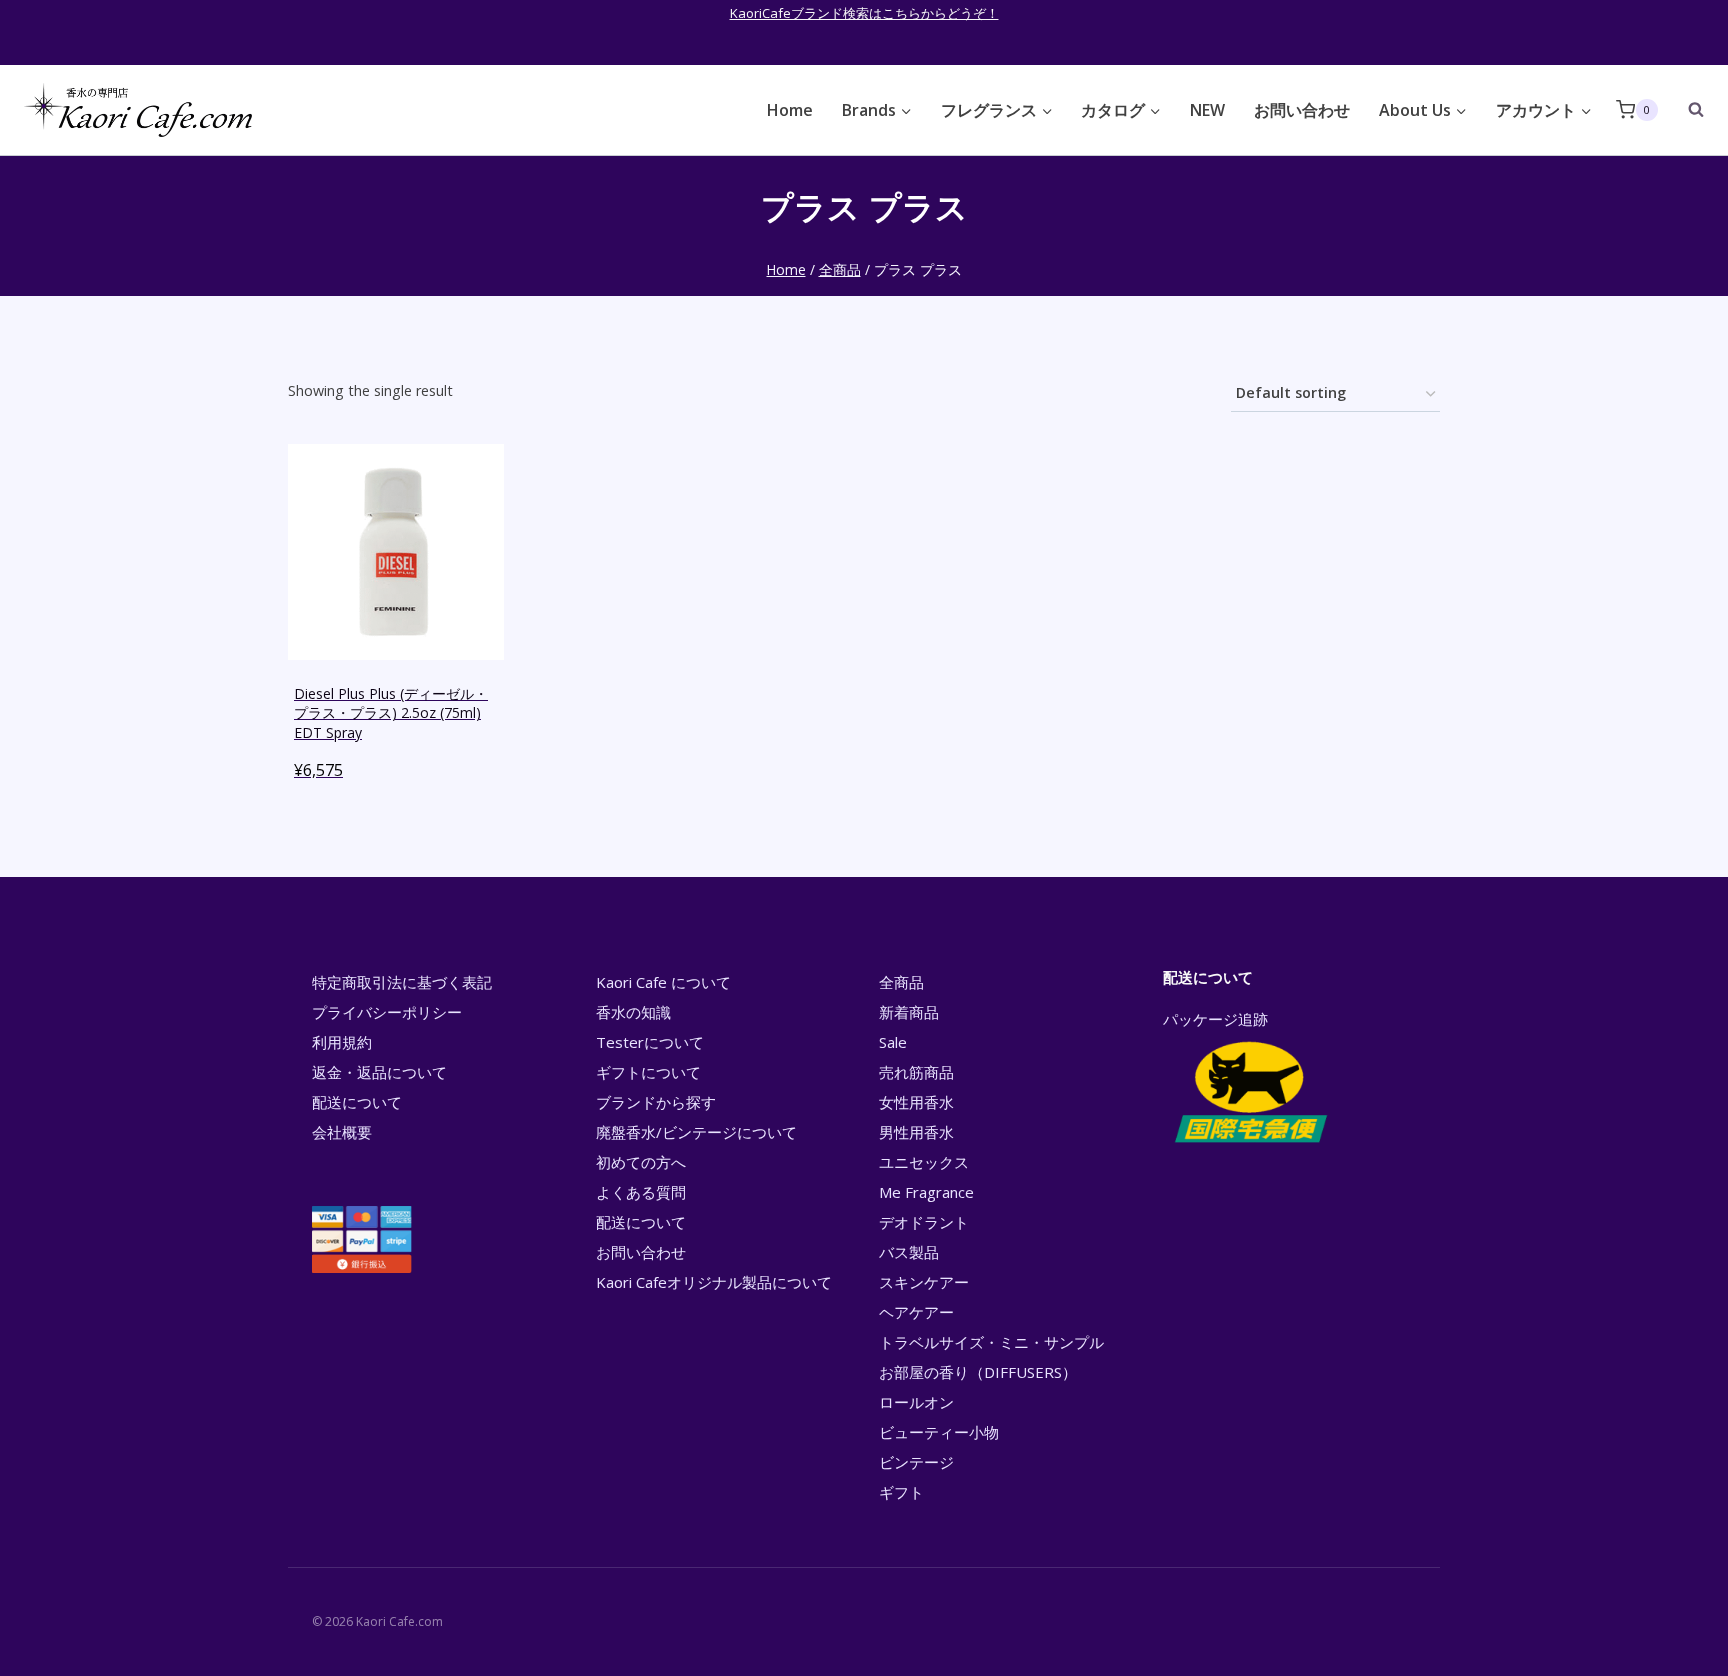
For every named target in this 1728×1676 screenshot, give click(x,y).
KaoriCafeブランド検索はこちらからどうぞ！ (864, 13)
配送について (357, 1102)
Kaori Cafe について (663, 982)
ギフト (901, 1492)
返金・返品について (379, 1072)
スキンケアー (924, 1282)
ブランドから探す (656, 1102)
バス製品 (909, 1252)
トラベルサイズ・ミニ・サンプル (991, 1342)
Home (790, 110)
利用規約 (342, 1042)
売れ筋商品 (916, 1072)
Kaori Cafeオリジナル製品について (714, 1282)
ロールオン (916, 1402)
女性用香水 (916, 1102)
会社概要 (342, 1132)
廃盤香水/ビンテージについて (696, 1132)
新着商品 (909, 1012)
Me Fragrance (926, 1192)
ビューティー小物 (939, 1432)
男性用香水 (916, 1132)
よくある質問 (641, 1192)
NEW (1207, 110)
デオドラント (924, 1222)
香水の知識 (633, 1012)
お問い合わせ (1302, 110)
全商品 (901, 982)
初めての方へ (641, 1162)
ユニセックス (924, 1162)
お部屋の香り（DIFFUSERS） (978, 1372)
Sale (893, 1042)
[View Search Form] (1686, 110)
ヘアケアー (916, 1312)
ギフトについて (648, 1072)
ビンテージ (916, 1462)
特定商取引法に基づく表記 (402, 982)
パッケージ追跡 (1215, 1019)
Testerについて (650, 1042)
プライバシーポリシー (387, 1012)
